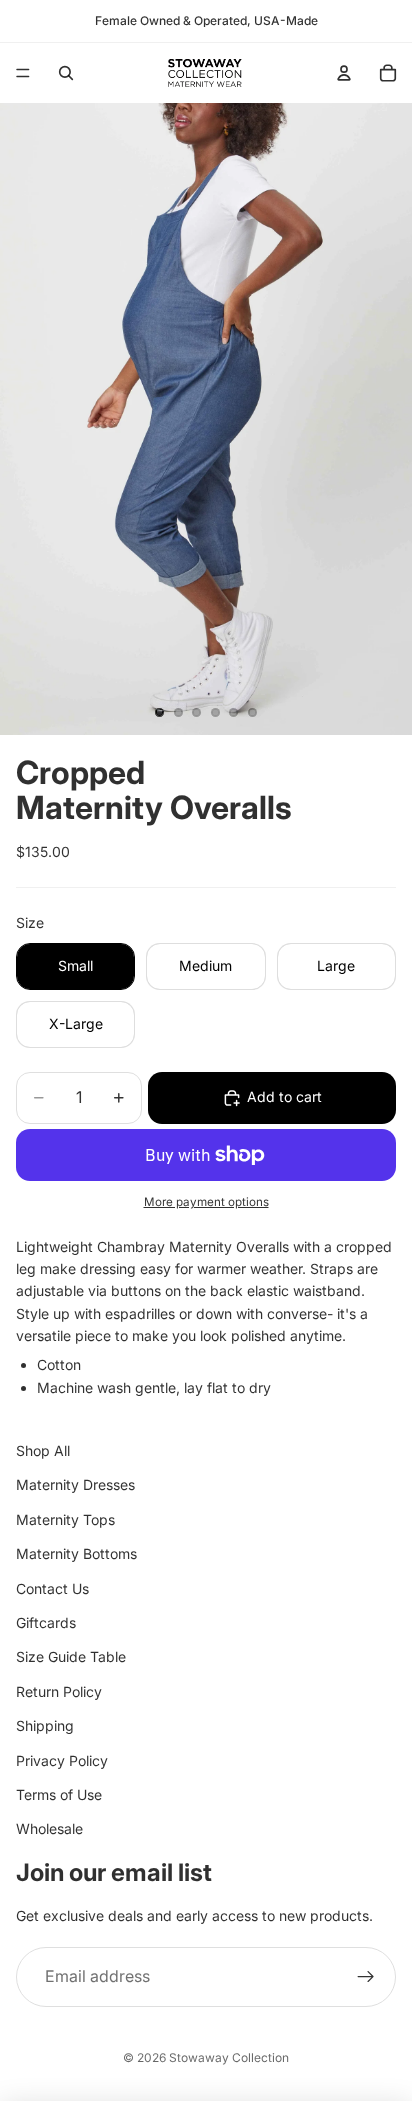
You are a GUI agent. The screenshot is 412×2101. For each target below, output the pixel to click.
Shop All (43, 1450)
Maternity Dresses (75, 1485)
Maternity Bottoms (76, 1553)
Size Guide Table (71, 1657)
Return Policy (59, 1691)
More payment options (206, 1202)
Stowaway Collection (229, 2057)
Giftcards (46, 1622)
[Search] (66, 73)
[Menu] (23, 73)
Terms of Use (59, 1794)
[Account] (344, 73)
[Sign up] (366, 1977)
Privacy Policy (62, 1760)
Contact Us (52, 1588)
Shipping (45, 1725)
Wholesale (49, 1829)
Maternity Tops (65, 1519)
